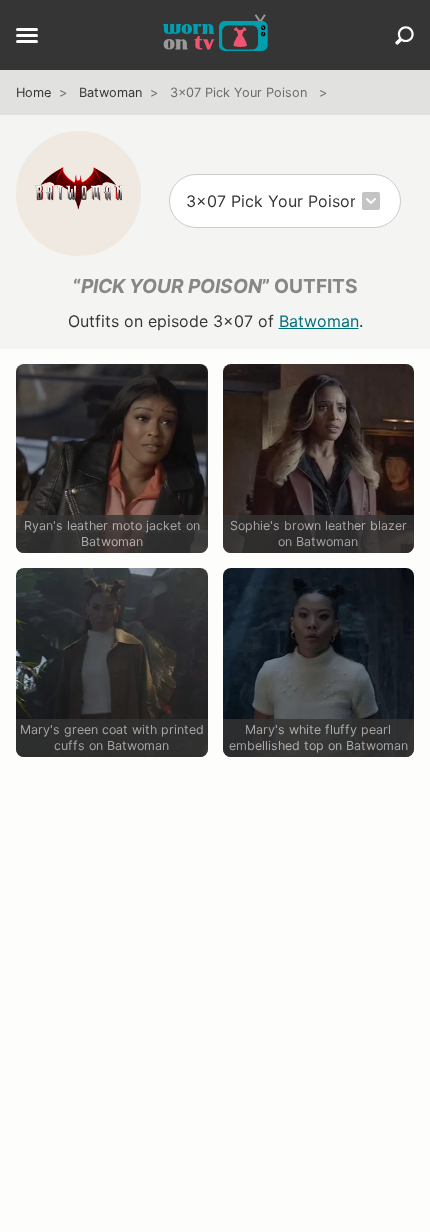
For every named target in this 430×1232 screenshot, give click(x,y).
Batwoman (110, 92)
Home (33, 92)
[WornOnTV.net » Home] (215, 35)
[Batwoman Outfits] (78, 193)
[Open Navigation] (27, 37)
